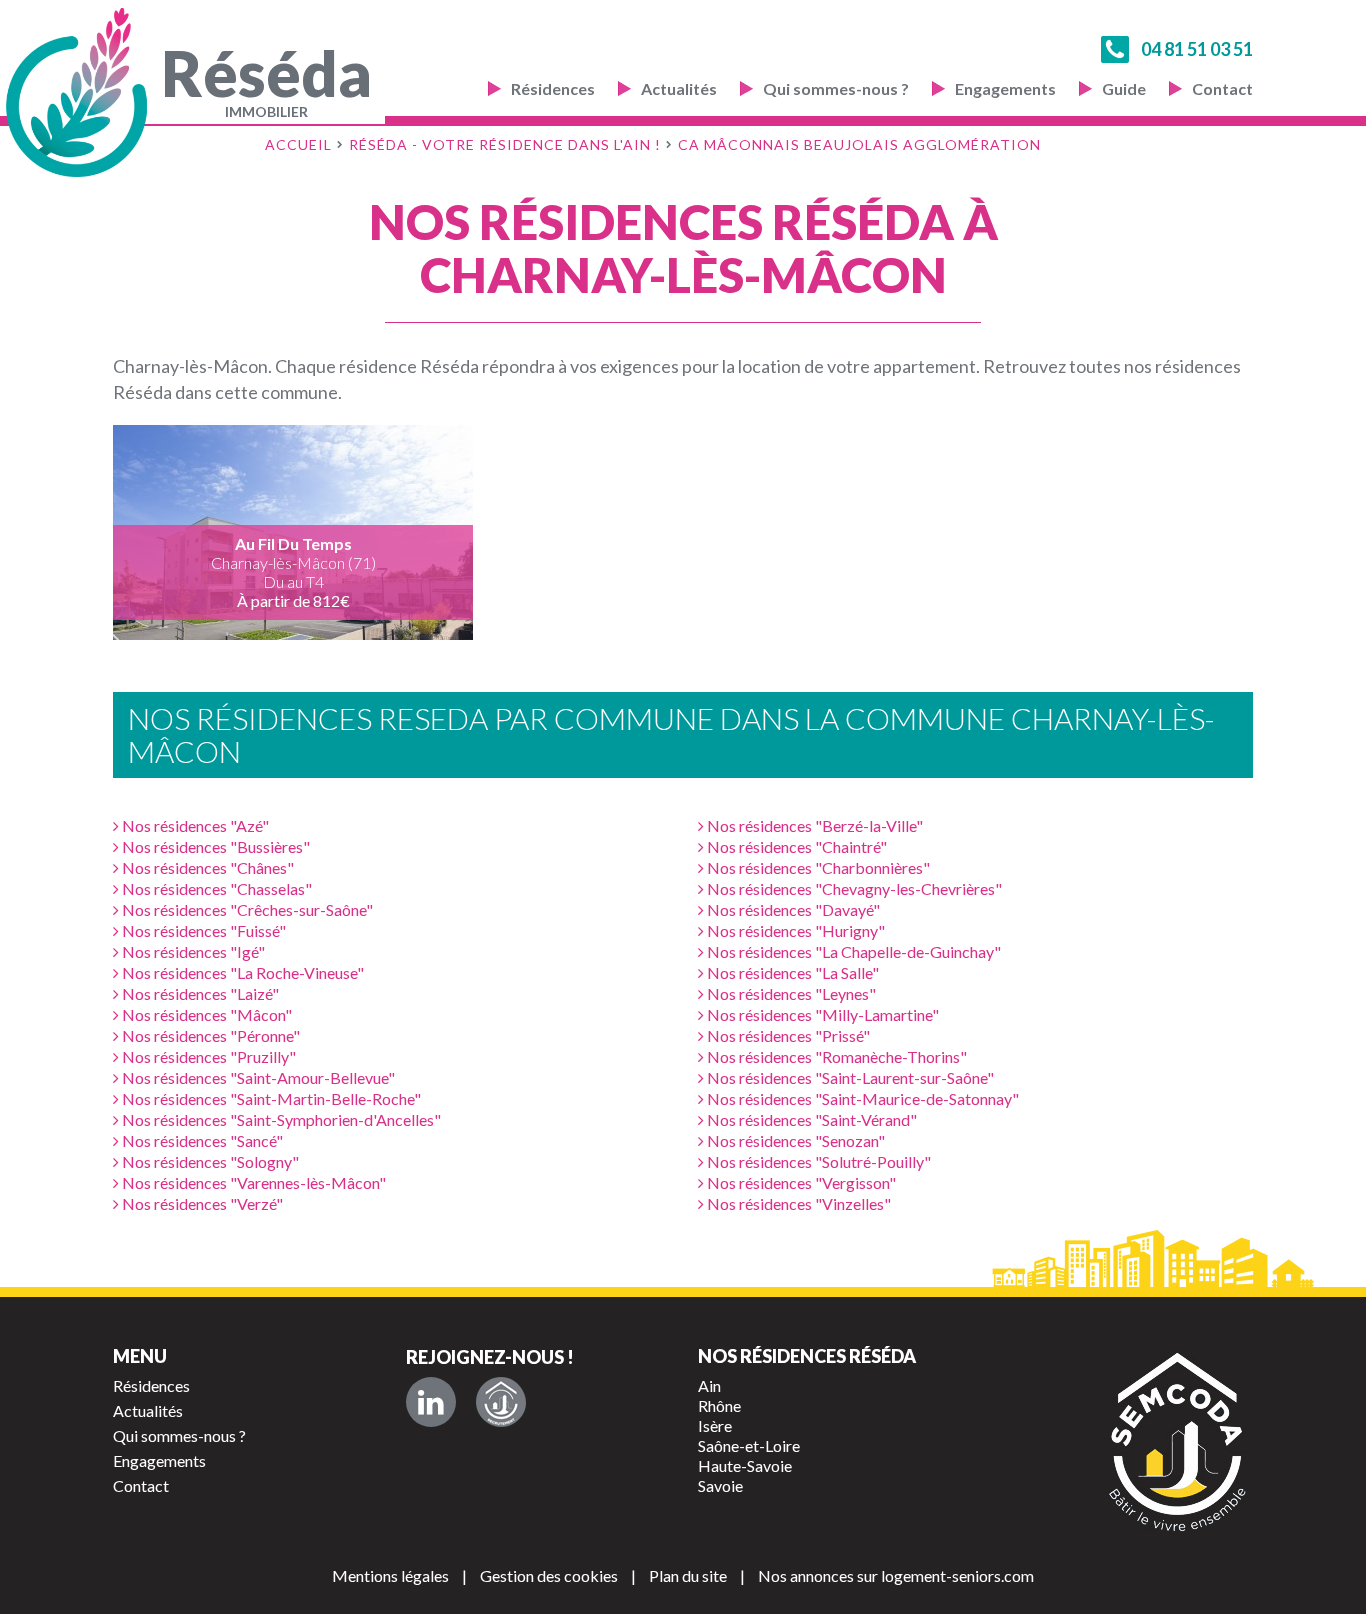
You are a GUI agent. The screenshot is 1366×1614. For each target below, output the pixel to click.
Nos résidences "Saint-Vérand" (810, 1119)
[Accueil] (81, 92)
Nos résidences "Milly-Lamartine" (821, 1014)
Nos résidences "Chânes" (206, 867)
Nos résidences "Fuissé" (202, 930)
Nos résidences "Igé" (192, 951)
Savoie (720, 1485)
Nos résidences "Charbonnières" (817, 867)
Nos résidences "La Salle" (791, 972)
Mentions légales (390, 1575)
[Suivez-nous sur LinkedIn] (431, 1402)
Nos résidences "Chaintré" (795, 846)
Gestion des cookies (549, 1575)
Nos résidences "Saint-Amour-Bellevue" (257, 1077)
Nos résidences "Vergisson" (800, 1182)
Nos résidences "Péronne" (209, 1035)
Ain (709, 1385)
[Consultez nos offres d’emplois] (501, 1402)
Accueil (298, 144)
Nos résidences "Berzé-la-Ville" (813, 825)
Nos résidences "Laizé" (199, 993)
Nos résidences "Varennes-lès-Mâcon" (252, 1182)
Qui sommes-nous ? (836, 88)
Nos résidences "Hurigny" (794, 930)
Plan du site (688, 1575)
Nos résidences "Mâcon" (205, 1014)
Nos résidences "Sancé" (201, 1140)
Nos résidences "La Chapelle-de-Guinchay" (852, 951)
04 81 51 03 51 (1197, 49)
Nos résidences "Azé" (194, 825)
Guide (1124, 88)
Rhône (719, 1405)
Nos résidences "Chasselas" (215, 888)
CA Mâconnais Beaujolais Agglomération (859, 144)
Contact (1222, 88)
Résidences (553, 88)
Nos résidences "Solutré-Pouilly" (817, 1161)
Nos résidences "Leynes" (790, 993)
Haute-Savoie (745, 1465)
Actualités (679, 88)
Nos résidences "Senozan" (794, 1140)
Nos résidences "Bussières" (214, 846)
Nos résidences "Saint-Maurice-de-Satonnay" (861, 1098)
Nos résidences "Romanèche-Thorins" (835, 1056)
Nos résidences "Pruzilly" (207, 1056)
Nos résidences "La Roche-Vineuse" (241, 972)
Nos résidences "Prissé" (787, 1035)
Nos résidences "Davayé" (792, 909)
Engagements (1005, 88)
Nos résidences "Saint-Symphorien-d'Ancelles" (280, 1119)
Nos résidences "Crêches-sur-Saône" (246, 909)
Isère (715, 1425)
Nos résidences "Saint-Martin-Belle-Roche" (270, 1098)
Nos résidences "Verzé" (201, 1203)
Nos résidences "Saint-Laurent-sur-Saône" (849, 1077)
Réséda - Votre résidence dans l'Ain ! (505, 144)
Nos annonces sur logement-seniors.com (896, 1575)
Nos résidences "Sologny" (209, 1161)
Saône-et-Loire (749, 1445)
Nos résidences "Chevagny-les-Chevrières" (853, 888)
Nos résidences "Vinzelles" (797, 1203)
